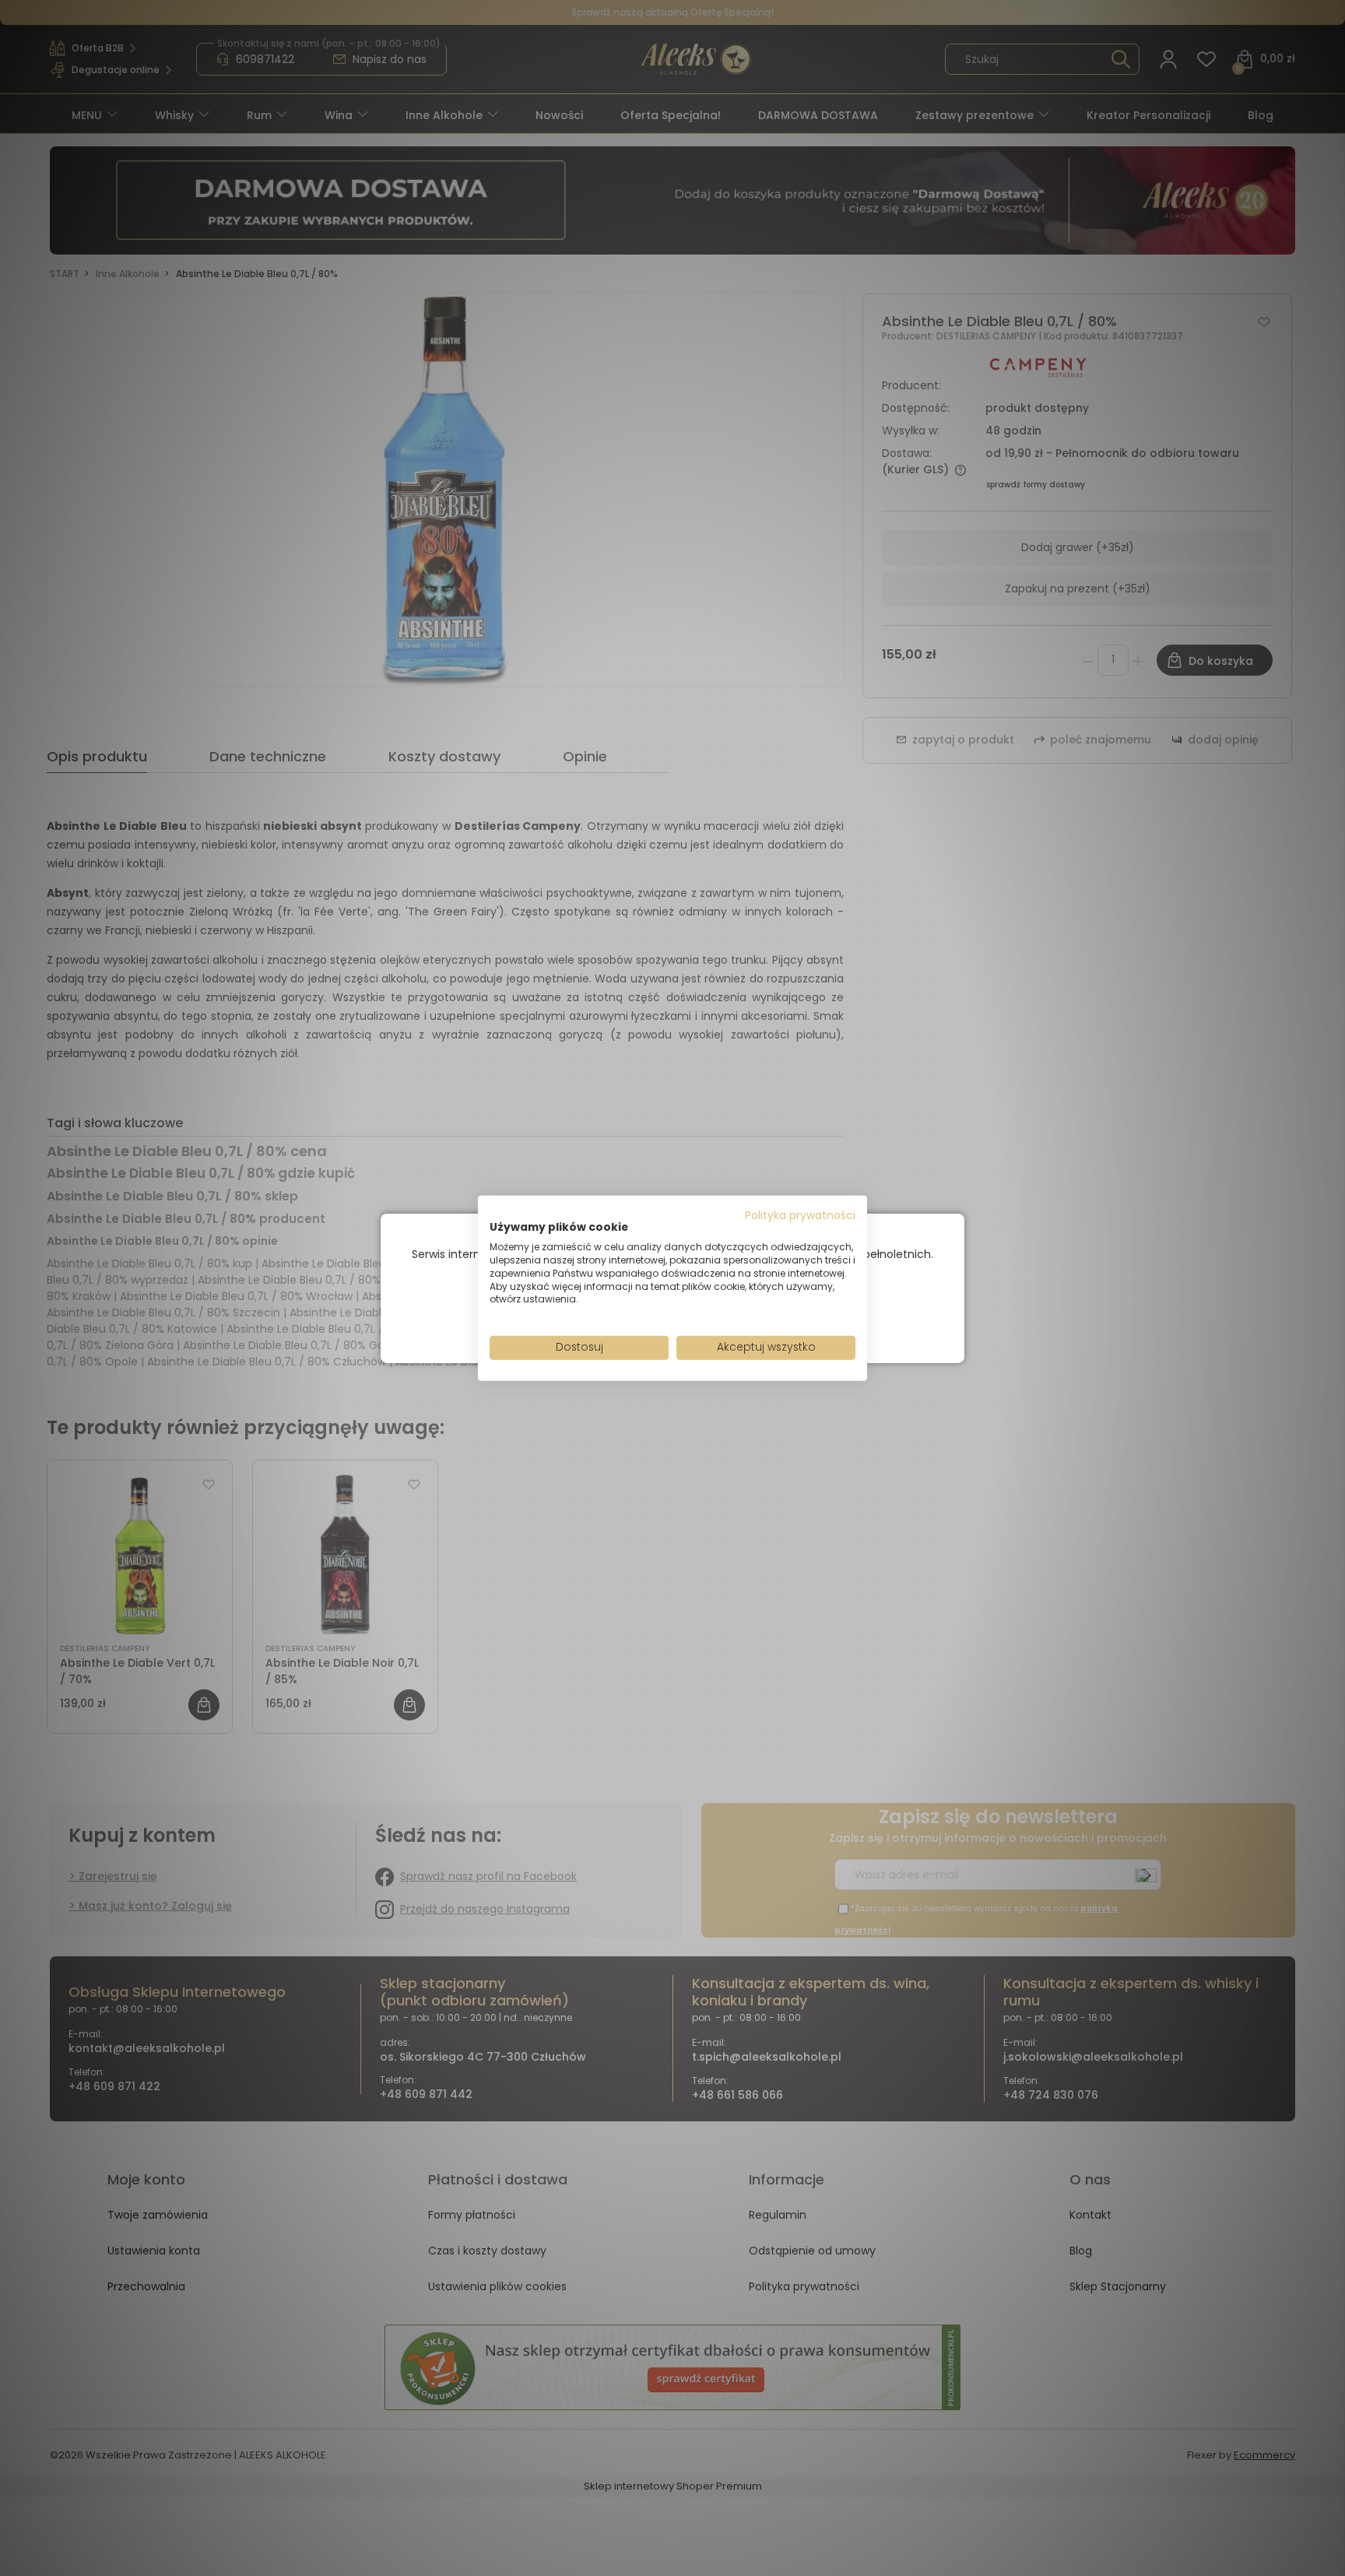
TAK (640, 1314)
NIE (709, 1314)
